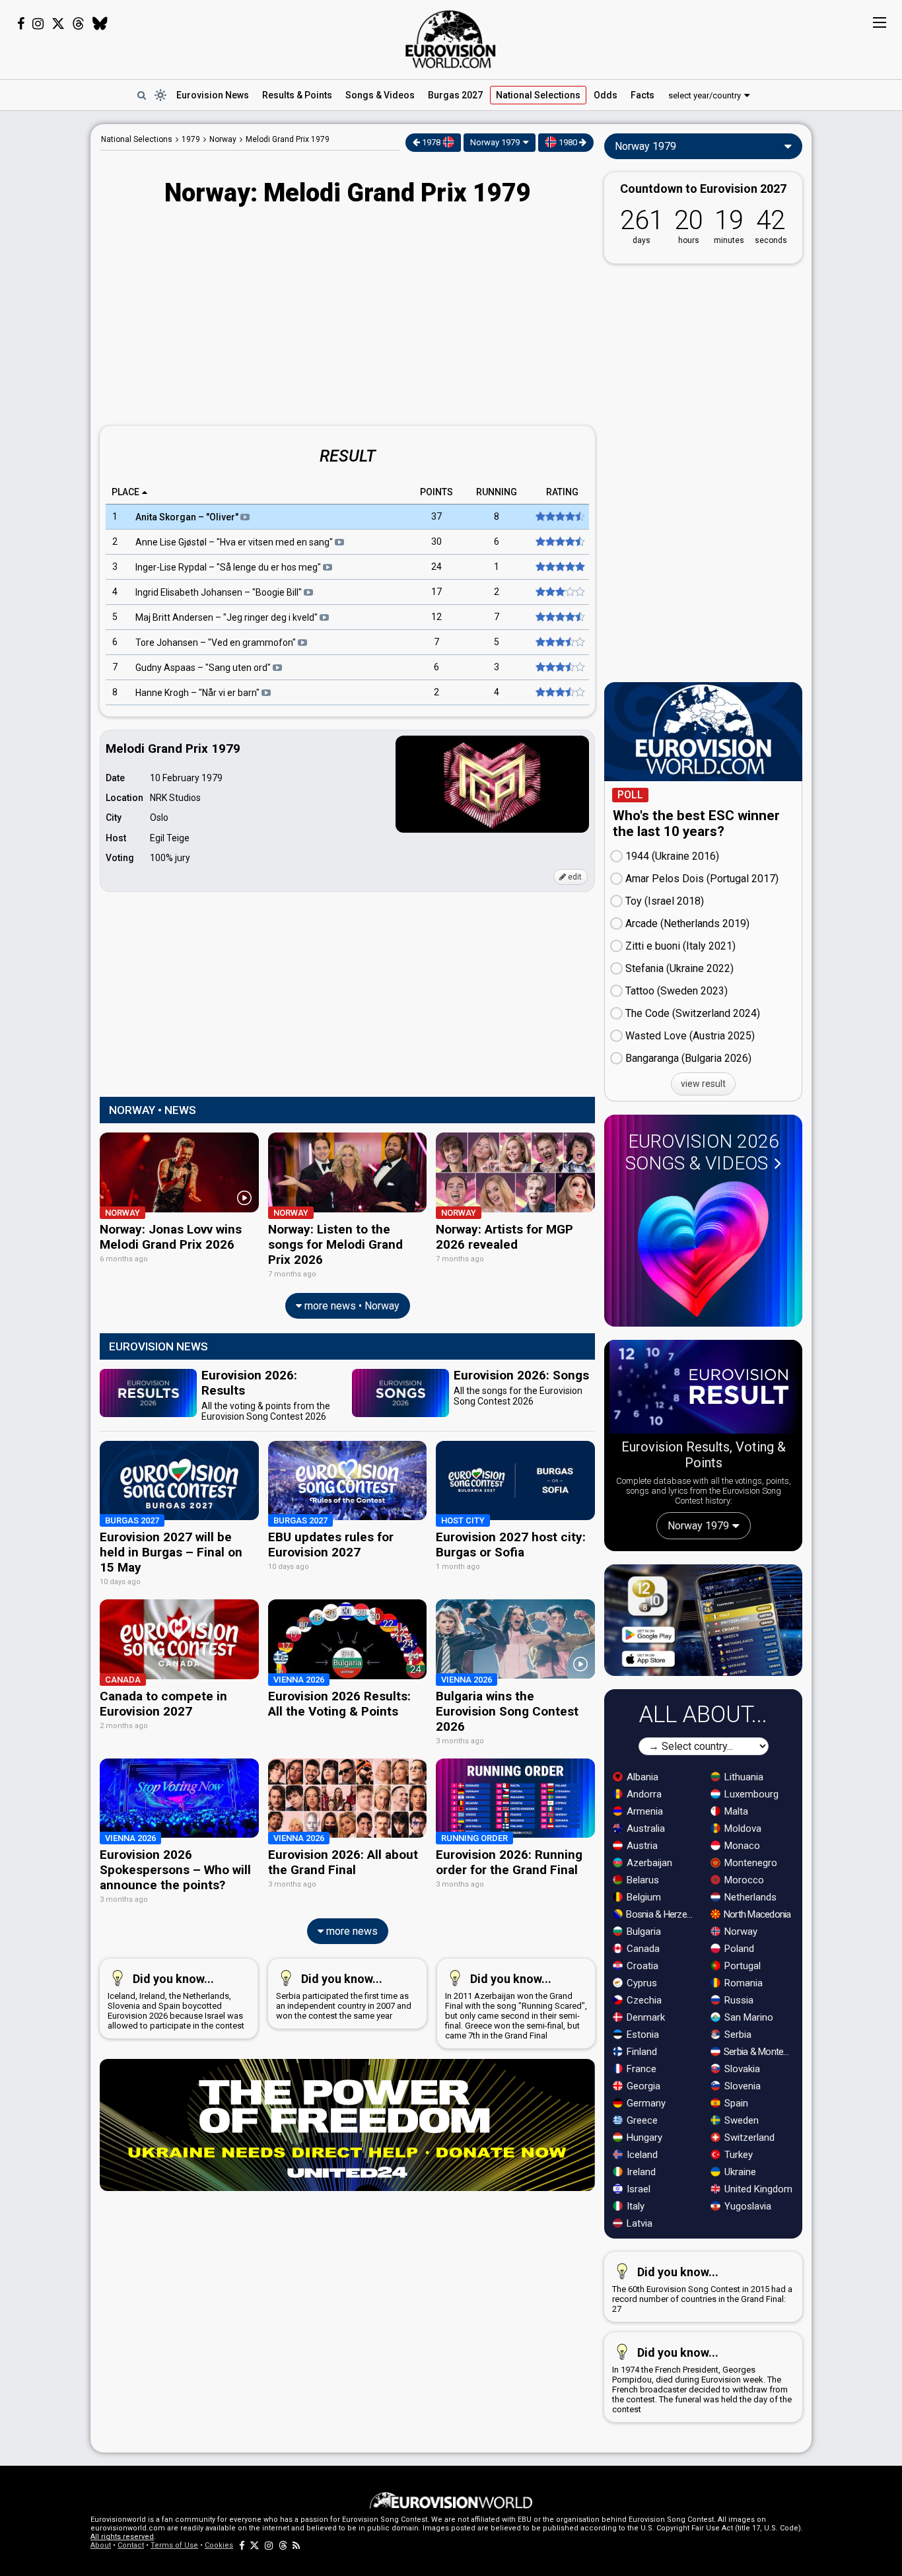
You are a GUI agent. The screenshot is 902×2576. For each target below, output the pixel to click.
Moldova (742, 1828)
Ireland (640, 2172)
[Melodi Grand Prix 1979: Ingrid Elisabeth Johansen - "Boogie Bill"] (559, 592)
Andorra (643, 1794)
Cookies (219, 2545)
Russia (738, 2000)
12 (436, 617)
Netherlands (749, 1897)
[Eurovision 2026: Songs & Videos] (703, 1249)
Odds (606, 95)
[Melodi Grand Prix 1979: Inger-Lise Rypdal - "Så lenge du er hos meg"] (559, 567)
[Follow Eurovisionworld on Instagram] (38, 24)
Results (297, 95)
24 (436, 567)
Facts (642, 95)
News (213, 95)
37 (436, 517)
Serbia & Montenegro (759, 2052)
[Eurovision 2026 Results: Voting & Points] (703, 1389)
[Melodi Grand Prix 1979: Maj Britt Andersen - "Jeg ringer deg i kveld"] (559, 617)
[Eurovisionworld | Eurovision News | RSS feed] (296, 2545)
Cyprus (641, 1983)
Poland (738, 1949)
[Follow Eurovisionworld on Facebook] (21, 24)
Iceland (641, 2155)
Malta (735, 1811)
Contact (131, 2545)
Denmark (644, 2017)
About (101, 2545)
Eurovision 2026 (702, 1152)
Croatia (641, 1966)
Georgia (642, 2086)
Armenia (643, 1811)
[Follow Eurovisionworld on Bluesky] (100, 24)
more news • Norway (351, 1306)
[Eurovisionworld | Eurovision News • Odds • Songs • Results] (451, 40)
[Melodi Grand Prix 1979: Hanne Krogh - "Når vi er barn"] (559, 693)
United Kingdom (757, 2189)
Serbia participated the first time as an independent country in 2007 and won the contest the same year (344, 1996)
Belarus (642, 1880)
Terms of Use (174, 2545)
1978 (431, 142)
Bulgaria (642, 1932)
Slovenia (741, 2086)
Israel (637, 2189)
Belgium (642, 1897)
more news (351, 1931)
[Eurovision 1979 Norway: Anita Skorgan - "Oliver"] (559, 517)
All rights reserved (122, 2537)
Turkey (737, 2155)
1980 (568, 142)
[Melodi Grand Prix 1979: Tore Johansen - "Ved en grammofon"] (559, 643)
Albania (641, 1777)
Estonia (642, 2035)
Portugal (741, 1966)
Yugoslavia (746, 2206)
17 (436, 592)
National (538, 95)
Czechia (643, 2000)
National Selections (137, 139)
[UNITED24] (347, 2125)
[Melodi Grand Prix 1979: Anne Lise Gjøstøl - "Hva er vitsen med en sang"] (559, 542)
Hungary (643, 2138)
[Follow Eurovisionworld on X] (58, 24)
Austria (641, 1846)
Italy (634, 2206)
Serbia (737, 2035)
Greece (641, 2120)
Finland (641, 2052)
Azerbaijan (648, 1863)
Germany (645, 2103)
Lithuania (743, 1777)
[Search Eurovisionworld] (141, 95)
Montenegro (749, 1863)
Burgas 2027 (455, 95)
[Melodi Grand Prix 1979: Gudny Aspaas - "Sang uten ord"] (559, 668)
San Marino (747, 2017)
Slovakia (741, 2069)
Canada (642, 1949)
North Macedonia (756, 1914)
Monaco (741, 1846)
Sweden (740, 2120)
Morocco (743, 1880)
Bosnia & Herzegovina (661, 1914)
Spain (735, 2103)
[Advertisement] (347, 318)
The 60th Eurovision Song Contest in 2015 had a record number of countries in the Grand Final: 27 (702, 2289)
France (640, 2069)
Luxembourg (750, 1794)
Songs (380, 95)
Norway (740, 1932)
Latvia (638, 2223)
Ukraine (739, 2172)
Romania (742, 1983)
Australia (644, 1828)
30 (436, 542)
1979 (191, 139)
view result (703, 1084)
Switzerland (748, 2138)
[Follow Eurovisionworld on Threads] (79, 24)
